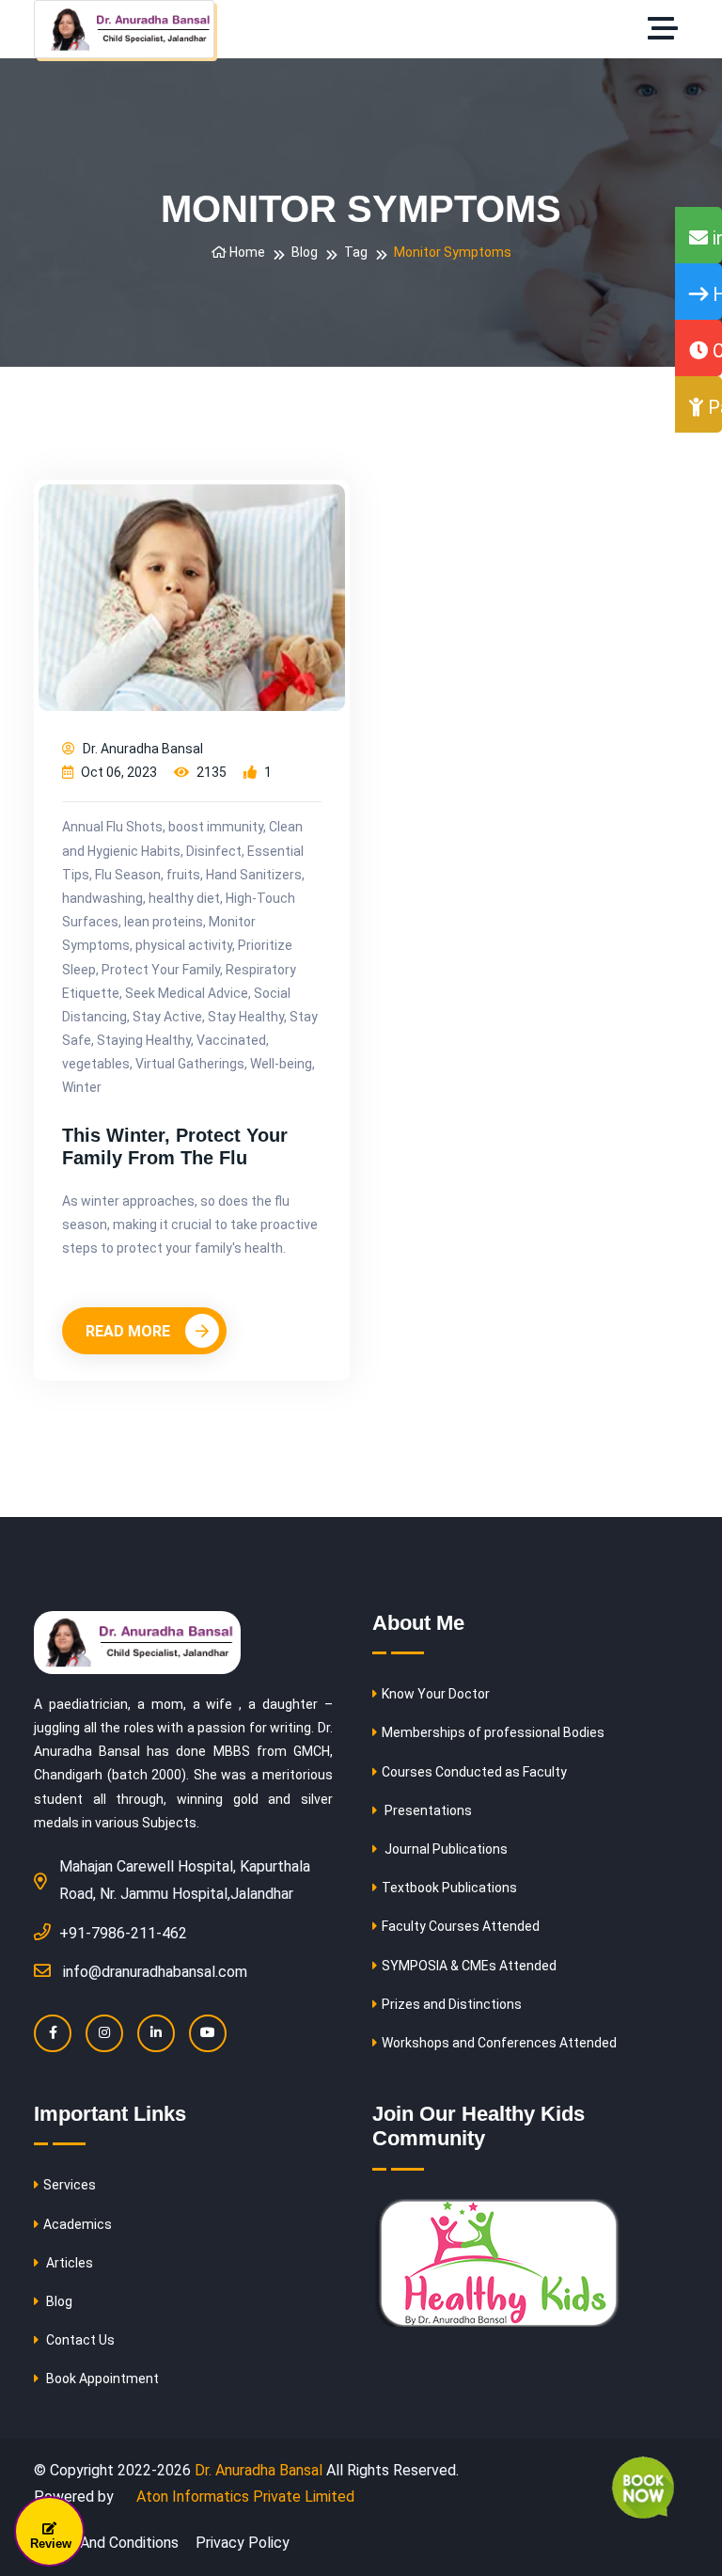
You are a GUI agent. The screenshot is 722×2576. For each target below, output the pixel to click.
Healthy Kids (715, 294)
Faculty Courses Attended (461, 1926)
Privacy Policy (243, 2543)
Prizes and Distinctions (452, 2004)
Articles (68, 2263)
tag (356, 252)
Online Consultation (715, 351)
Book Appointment (101, 2378)
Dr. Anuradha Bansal (141, 749)
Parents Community (713, 407)
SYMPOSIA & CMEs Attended (469, 1966)
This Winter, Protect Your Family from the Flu (175, 1146)
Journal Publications (445, 1849)
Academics (78, 2224)
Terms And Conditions (106, 2543)
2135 (210, 772)
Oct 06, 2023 (118, 772)
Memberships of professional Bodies (493, 1732)
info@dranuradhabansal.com (155, 1972)
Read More (130, 1331)
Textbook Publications (449, 1888)
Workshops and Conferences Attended (499, 2043)
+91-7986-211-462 (123, 1933)
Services (70, 2185)
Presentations (427, 1810)
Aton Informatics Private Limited (243, 2497)
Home (246, 252)
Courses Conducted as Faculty (474, 1772)
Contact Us (79, 2340)
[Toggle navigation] (667, 29)
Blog (305, 252)
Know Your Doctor (436, 1694)
